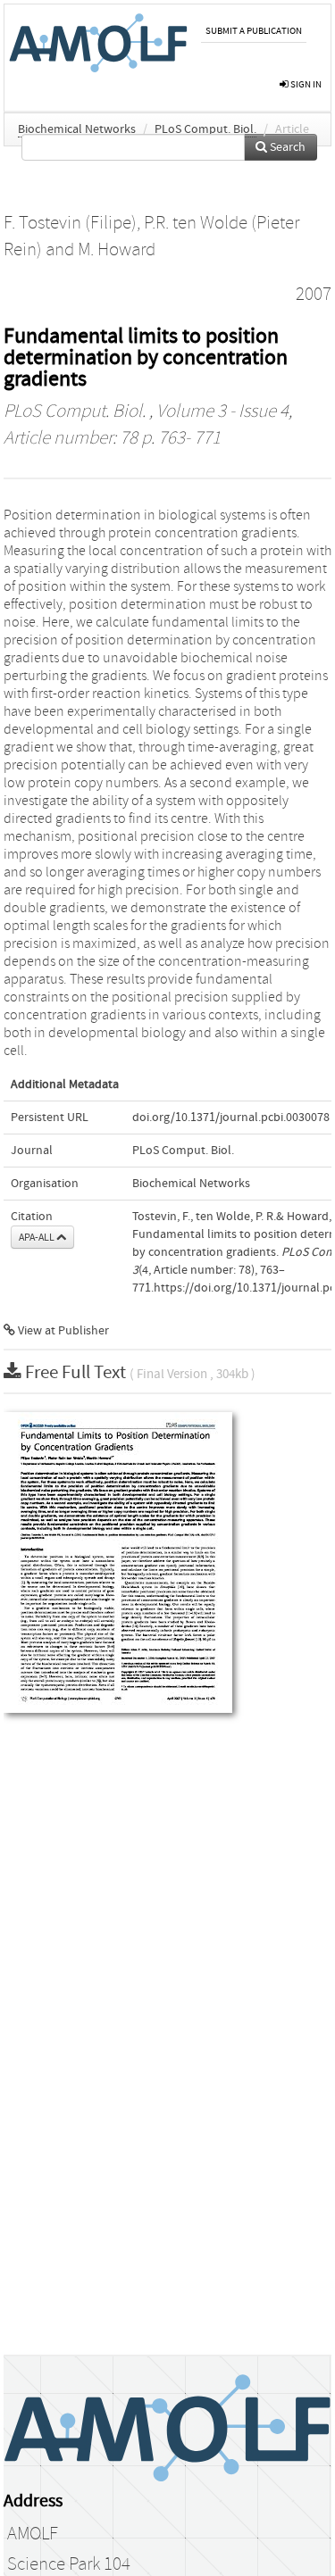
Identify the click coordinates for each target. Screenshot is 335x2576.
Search (286, 147)
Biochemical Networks (77, 129)
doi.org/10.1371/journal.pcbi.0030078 (231, 1118)
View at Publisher (62, 1331)
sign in (305, 84)
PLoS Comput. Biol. (205, 129)
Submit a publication (254, 31)
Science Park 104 (69, 2564)
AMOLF (33, 2534)
